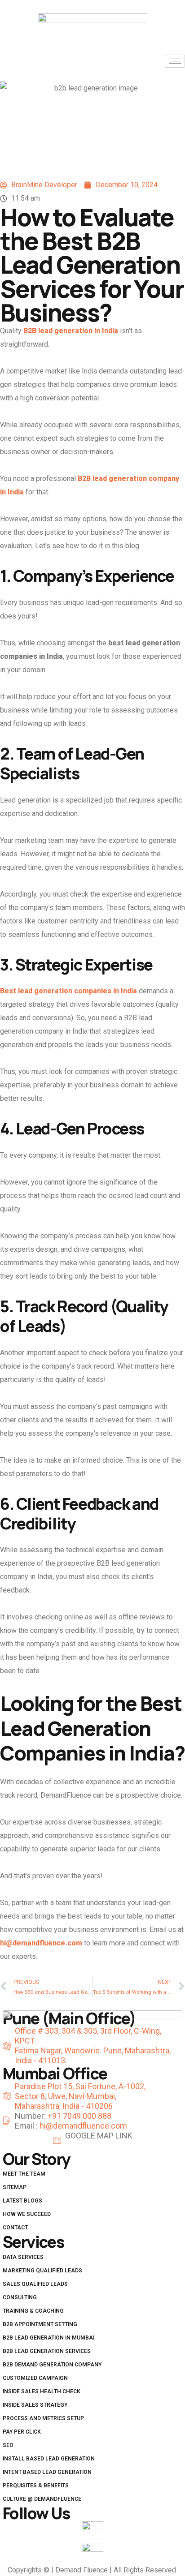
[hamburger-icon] (175, 61)
